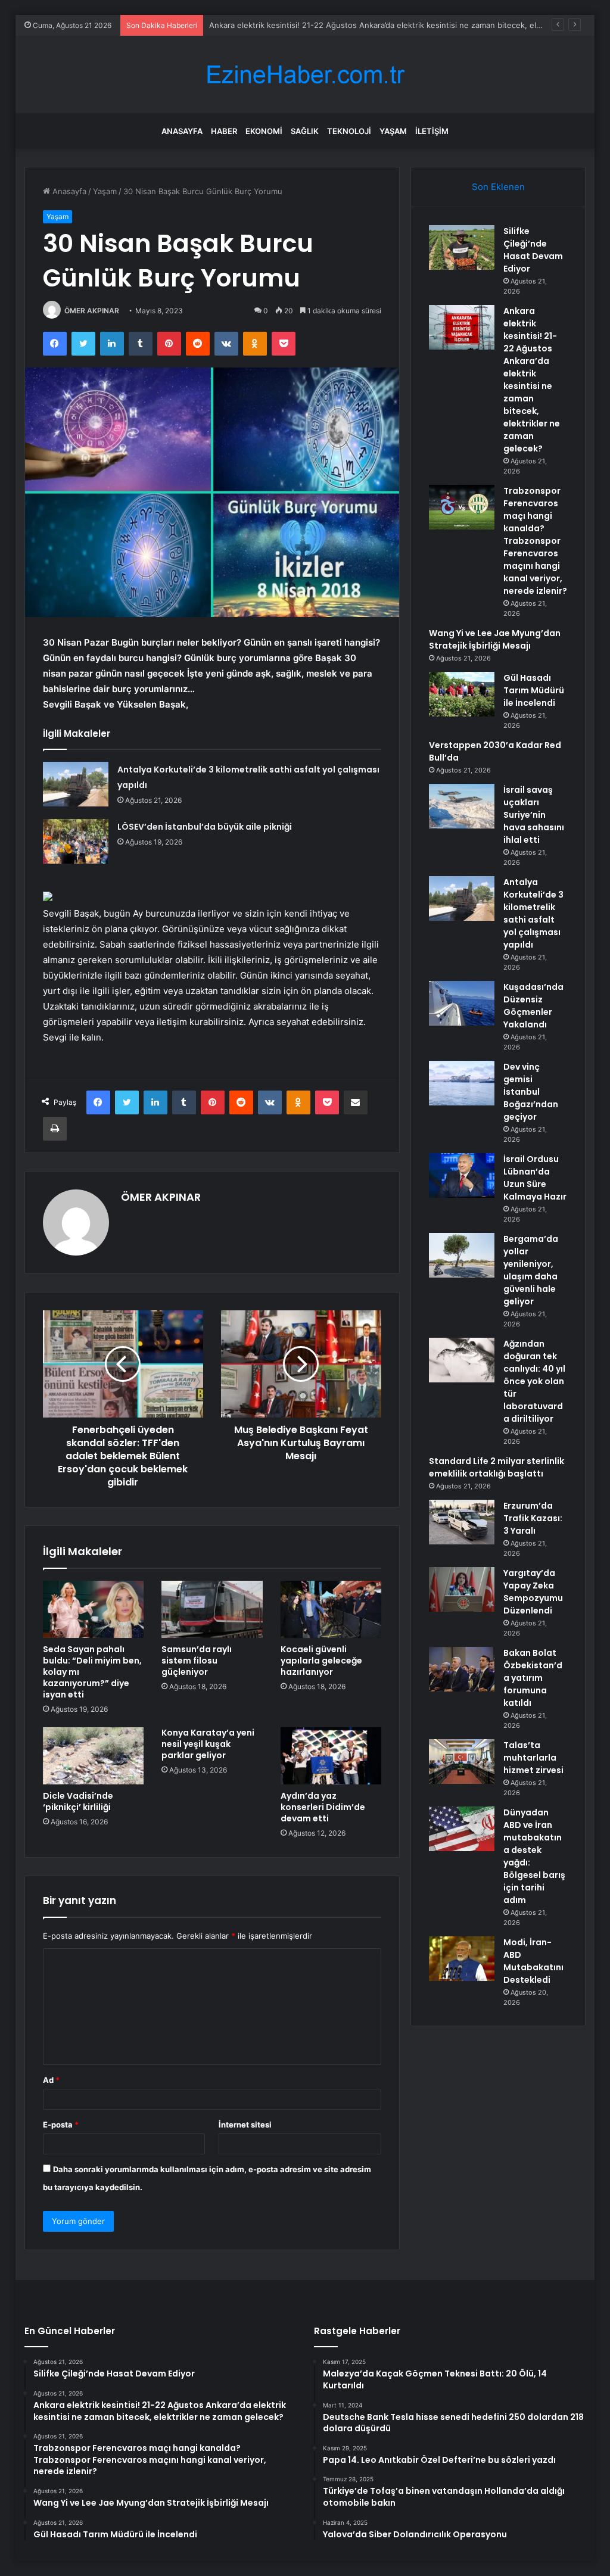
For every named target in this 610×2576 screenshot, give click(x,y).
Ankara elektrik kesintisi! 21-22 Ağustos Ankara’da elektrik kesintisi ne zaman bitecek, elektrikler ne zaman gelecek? (532, 380)
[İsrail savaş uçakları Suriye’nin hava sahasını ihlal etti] (462, 806)
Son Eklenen (498, 187)
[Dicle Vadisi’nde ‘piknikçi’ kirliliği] (94, 1756)
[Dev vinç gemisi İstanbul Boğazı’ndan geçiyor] (462, 1083)
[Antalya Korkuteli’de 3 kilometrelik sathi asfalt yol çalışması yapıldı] (76, 784)
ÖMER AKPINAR (92, 311)
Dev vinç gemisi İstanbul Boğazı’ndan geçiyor (531, 1092)
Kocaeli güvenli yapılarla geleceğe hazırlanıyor (321, 1661)
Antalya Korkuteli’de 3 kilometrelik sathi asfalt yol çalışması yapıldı (533, 913)
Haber (224, 131)
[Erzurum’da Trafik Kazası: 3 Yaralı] (462, 1522)
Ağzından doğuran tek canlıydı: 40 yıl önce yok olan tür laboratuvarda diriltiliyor (534, 1381)
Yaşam (393, 131)
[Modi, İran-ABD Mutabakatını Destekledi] (462, 1959)
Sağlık (305, 131)
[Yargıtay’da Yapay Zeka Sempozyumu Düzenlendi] (462, 1589)
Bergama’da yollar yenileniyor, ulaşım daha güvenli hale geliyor (531, 1270)
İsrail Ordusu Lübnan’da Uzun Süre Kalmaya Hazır (535, 1178)
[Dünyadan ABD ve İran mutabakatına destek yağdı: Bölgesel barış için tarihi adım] (462, 1829)
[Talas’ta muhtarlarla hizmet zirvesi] (462, 1762)
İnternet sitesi (245, 2125)
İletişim (432, 131)
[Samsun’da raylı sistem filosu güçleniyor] (212, 1609)
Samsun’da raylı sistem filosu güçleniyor (197, 1661)
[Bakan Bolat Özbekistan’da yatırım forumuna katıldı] (462, 1669)
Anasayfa (182, 131)
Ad (51, 2080)
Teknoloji (349, 131)
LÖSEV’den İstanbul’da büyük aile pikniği (205, 827)
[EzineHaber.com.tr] (305, 75)
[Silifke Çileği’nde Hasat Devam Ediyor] (462, 247)
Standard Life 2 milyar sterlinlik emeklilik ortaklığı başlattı (497, 1467)
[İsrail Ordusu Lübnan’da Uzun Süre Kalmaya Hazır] (462, 1175)
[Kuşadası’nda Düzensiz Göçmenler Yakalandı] (462, 1003)
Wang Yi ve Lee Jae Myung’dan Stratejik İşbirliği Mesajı (495, 639)
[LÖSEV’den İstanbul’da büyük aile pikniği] (76, 841)
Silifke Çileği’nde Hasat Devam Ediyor (533, 250)
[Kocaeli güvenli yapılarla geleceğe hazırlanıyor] (331, 1609)
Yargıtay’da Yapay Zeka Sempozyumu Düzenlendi (533, 1592)
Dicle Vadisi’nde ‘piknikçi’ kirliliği (78, 1801)
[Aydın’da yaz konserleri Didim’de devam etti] (331, 1756)
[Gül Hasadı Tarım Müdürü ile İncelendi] (462, 694)
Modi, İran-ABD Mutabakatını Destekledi (533, 1961)
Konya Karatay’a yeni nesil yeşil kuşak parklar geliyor (208, 1744)
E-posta (61, 2125)
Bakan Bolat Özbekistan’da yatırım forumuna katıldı (533, 1678)
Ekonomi (264, 131)
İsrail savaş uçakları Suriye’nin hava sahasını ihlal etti (534, 815)
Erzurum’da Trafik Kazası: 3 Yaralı (533, 1518)
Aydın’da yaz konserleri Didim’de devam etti (323, 1807)
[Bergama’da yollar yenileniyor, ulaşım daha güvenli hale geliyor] (462, 1255)
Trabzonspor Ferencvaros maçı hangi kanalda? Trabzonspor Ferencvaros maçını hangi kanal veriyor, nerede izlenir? (535, 541)
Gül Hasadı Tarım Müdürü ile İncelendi (534, 690)
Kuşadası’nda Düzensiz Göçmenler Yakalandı (533, 1006)
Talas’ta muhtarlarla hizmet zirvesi (533, 1758)
